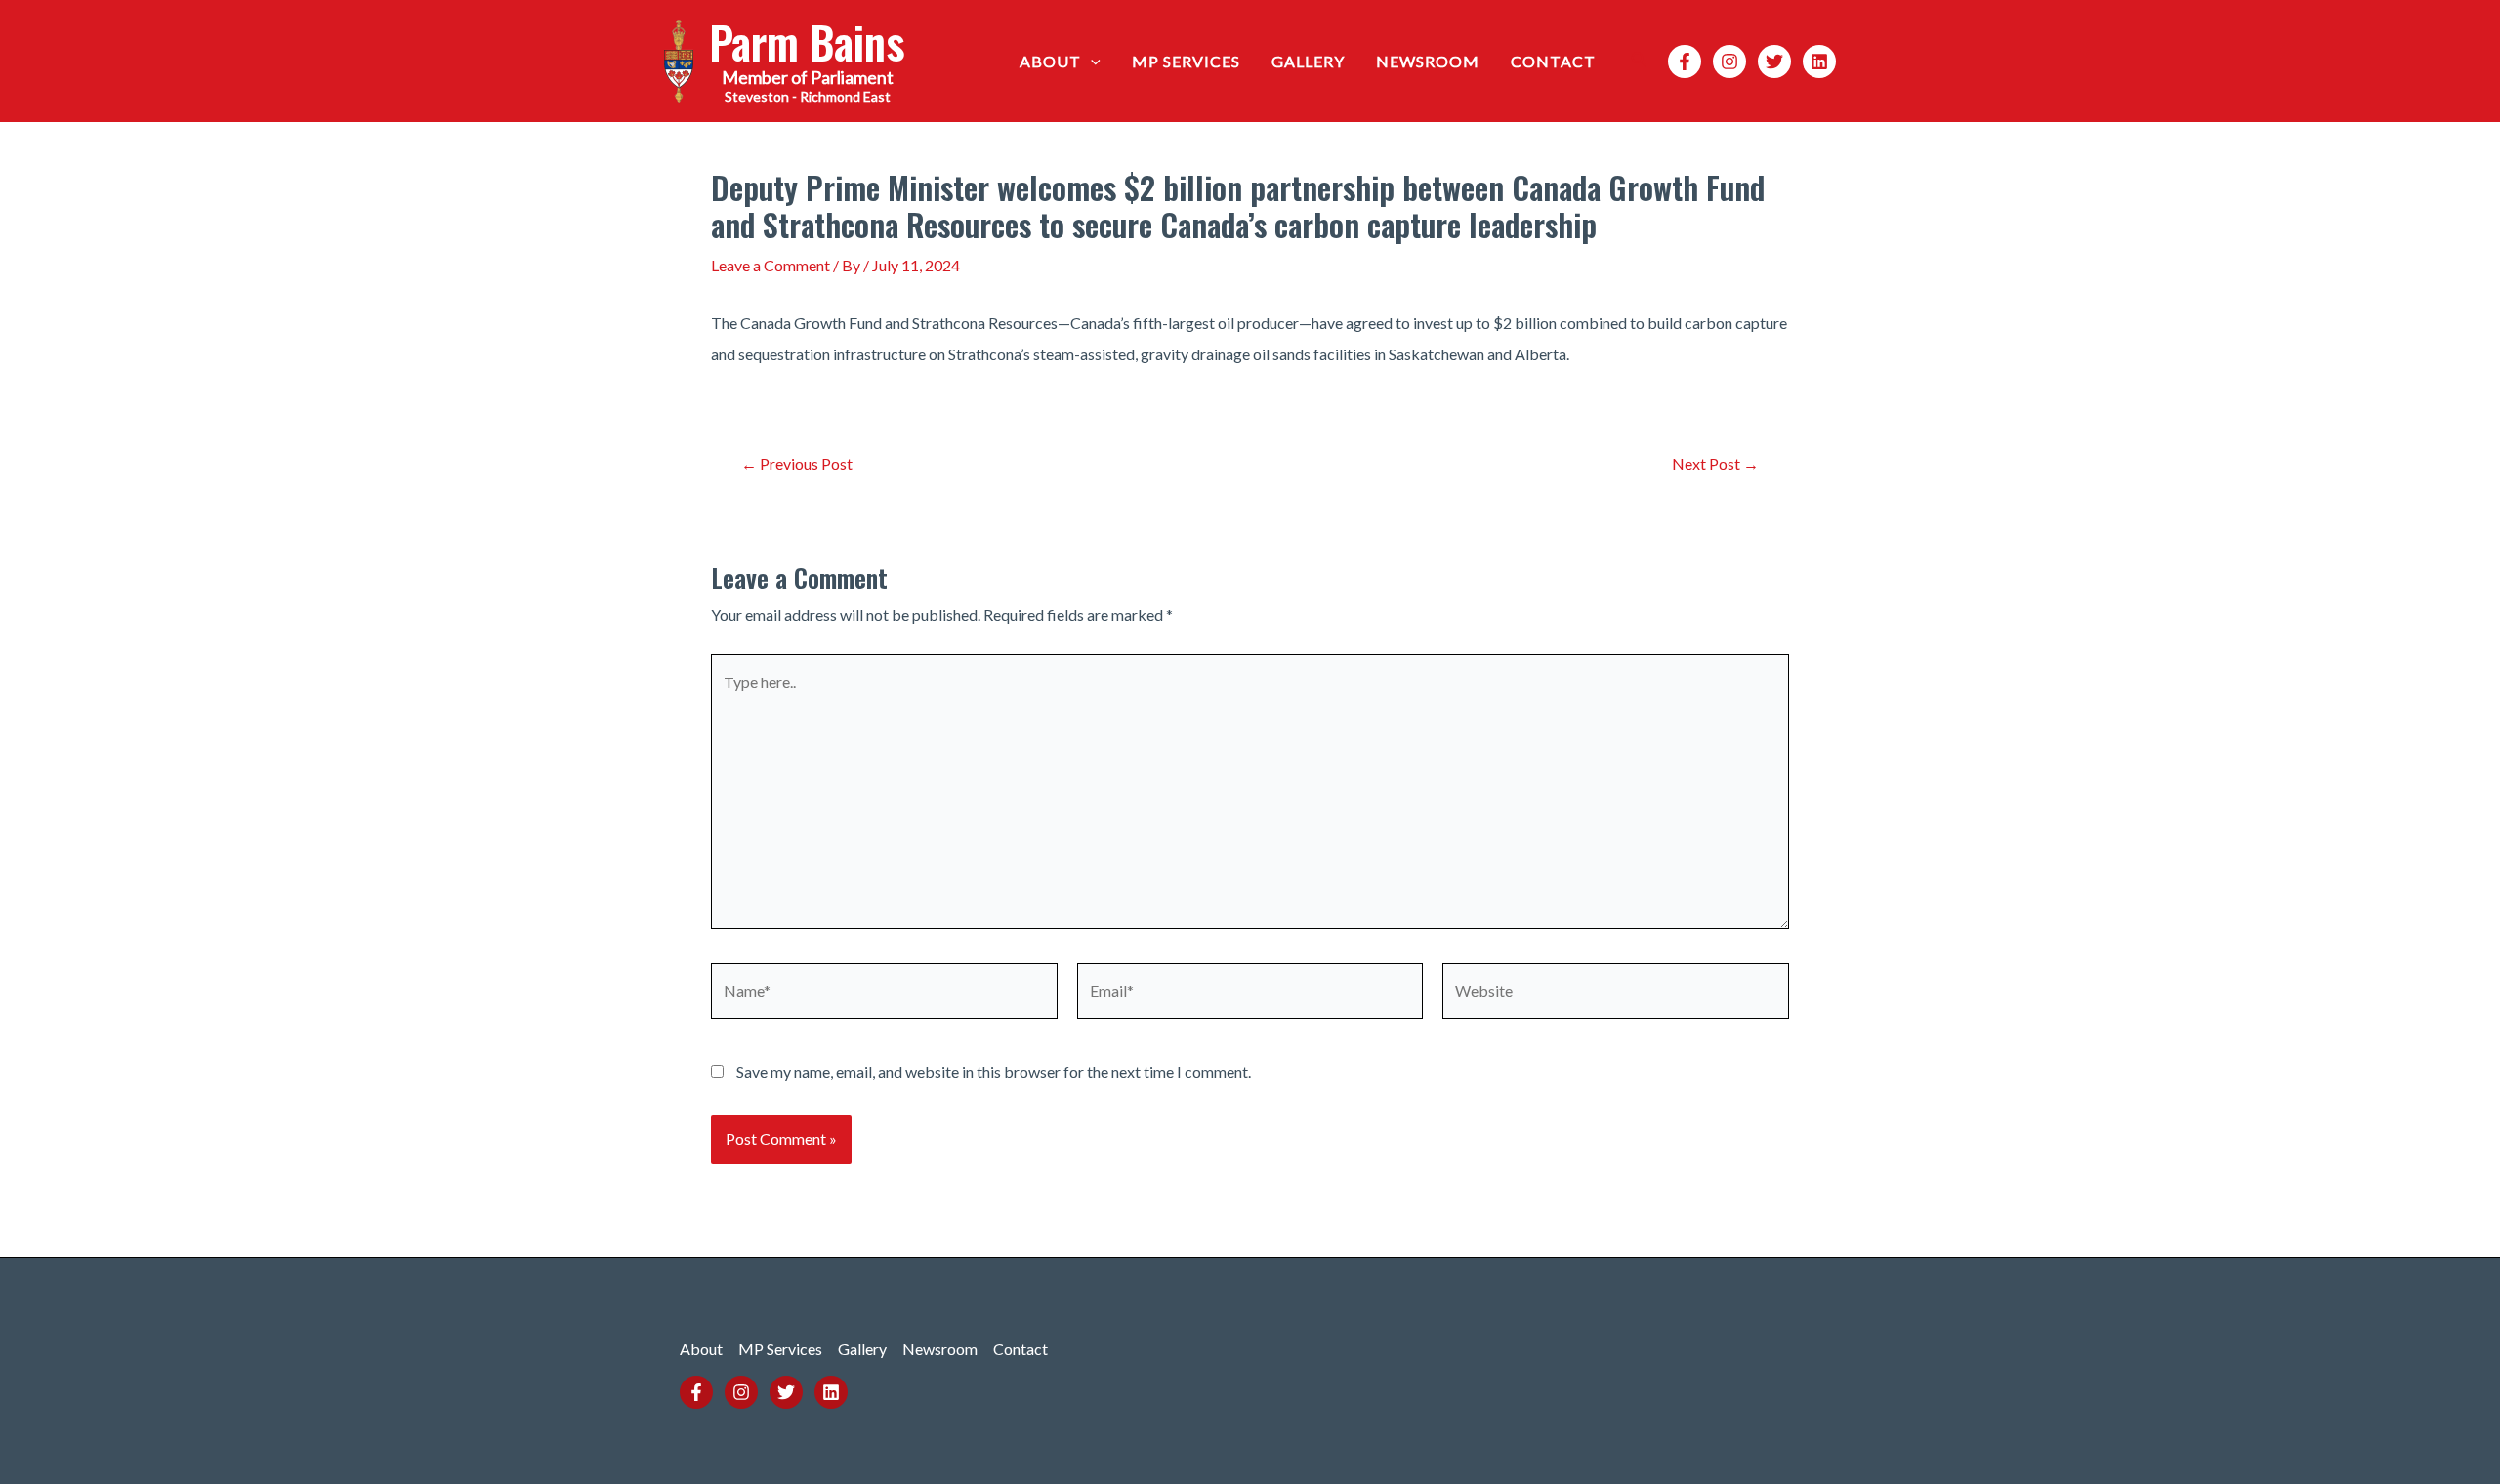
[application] (1091, 62)
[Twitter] (1774, 62)
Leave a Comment (771, 265)
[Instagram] (1729, 62)
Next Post (1715, 464)
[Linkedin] (1819, 62)
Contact (1553, 61)
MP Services (1186, 61)
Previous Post (797, 464)
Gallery (1308, 61)
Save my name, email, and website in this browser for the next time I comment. (994, 1072)
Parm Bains (807, 41)
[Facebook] (1685, 62)
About (1050, 61)
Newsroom (1428, 61)
